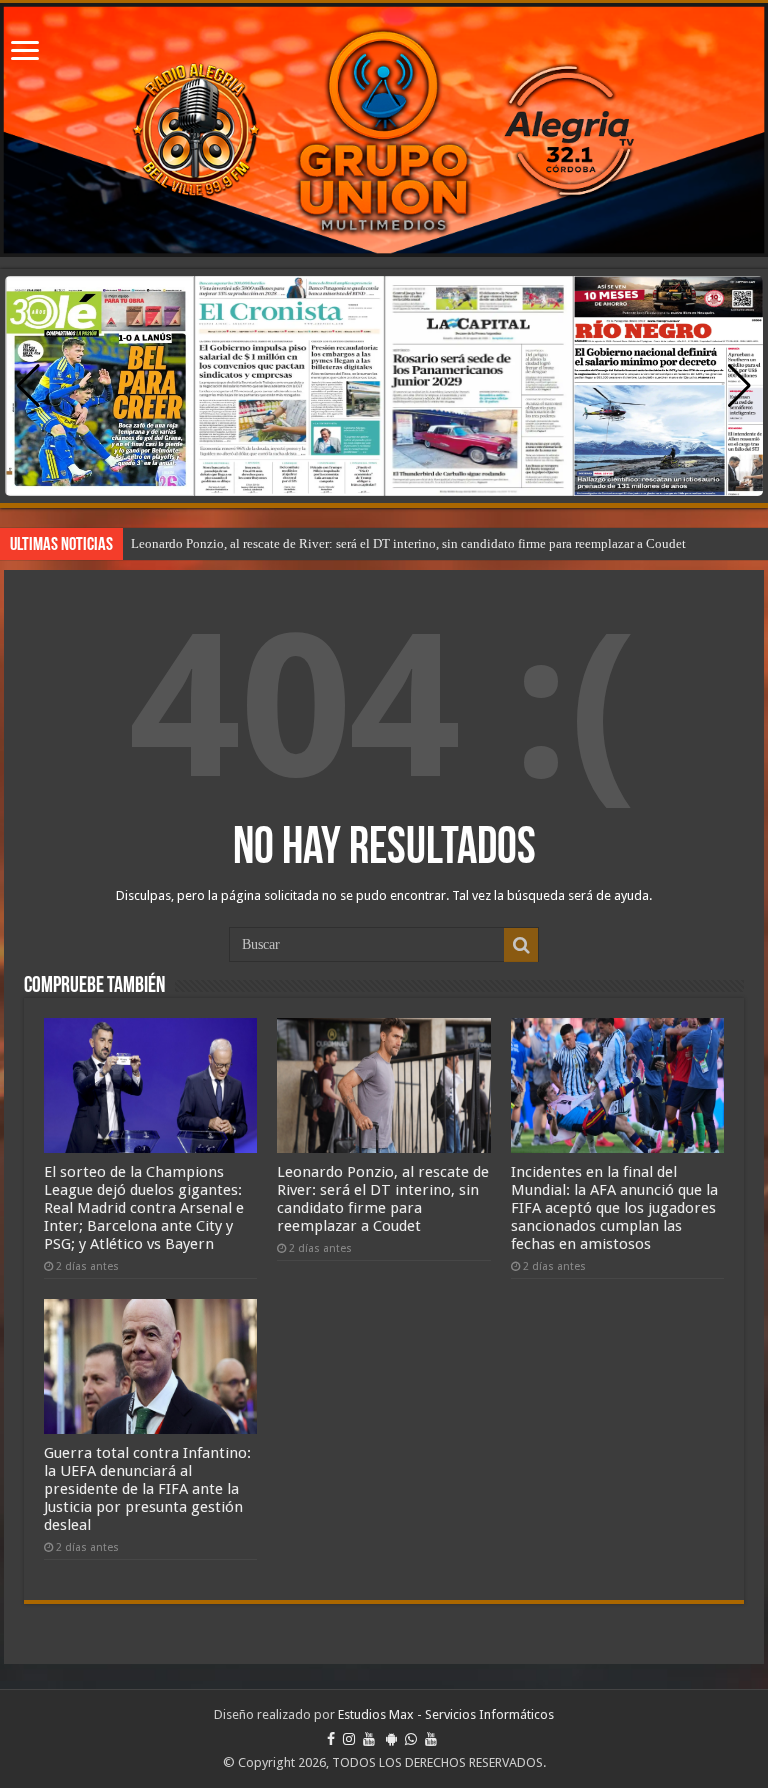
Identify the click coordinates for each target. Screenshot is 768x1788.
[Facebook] (331, 1739)
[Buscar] (521, 945)
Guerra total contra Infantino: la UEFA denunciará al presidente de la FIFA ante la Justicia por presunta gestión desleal (147, 1489)
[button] (739, 386)
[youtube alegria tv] (431, 1739)
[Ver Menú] (25, 52)
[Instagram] (349, 1739)
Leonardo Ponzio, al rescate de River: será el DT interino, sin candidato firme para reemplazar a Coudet (408, 543)
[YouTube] (369, 1739)
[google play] (391, 1739)
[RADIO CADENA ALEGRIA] (384, 130)
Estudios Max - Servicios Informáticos (446, 1714)
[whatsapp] (411, 1739)
